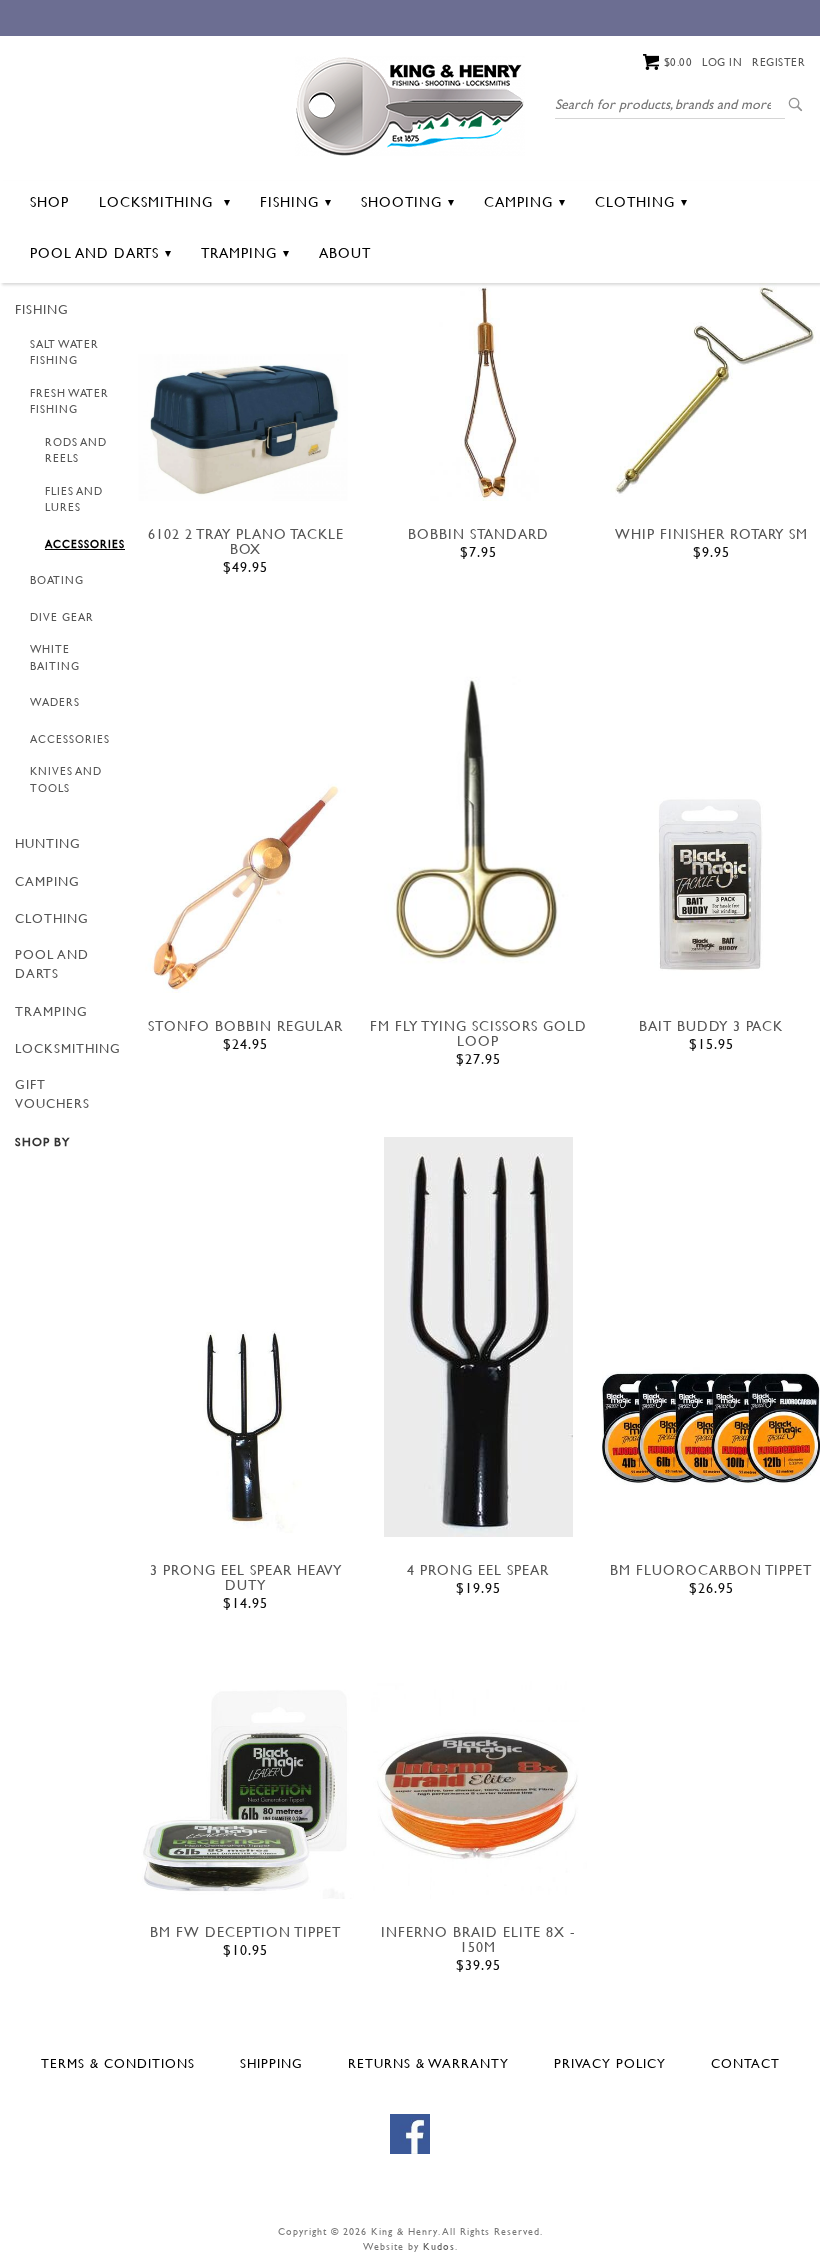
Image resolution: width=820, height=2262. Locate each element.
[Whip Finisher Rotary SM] (711, 392)
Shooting (401, 201)
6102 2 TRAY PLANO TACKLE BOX (246, 541)
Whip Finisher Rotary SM (711, 533)
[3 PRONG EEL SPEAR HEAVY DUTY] (246, 1428)
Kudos (439, 2246)
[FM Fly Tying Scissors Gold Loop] (478, 819)
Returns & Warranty (428, 2063)
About (345, 252)
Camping (518, 201)
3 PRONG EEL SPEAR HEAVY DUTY (246, 1577)
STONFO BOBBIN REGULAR (245, 1025)
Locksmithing (158, 201)
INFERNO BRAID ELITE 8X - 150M (478, 1939)
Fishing (289, 201)
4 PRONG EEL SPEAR (478, 1569)
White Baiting (55, 657)
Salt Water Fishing (64, 352)
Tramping (239, 252)
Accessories (85, 544)
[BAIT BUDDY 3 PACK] (711, 884)
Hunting (48, 843)
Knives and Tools (66, 779)
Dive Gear (62, 617)
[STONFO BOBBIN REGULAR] (246, 884)
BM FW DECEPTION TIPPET (245, 1931)
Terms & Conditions (118, 2063)
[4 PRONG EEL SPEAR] (478, 1337)
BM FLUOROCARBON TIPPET (711, 1569)
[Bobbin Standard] (478, 392)
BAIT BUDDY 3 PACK (711, 1025)
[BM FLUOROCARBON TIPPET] (711, 1428)
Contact (745, 2063)
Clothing (635, 201)
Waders (55, 702)
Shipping (271, 2063)
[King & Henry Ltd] (410, 104)
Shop (49, 201)
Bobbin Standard (478, 533)
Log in (722, 62)
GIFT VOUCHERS (52, 1094)
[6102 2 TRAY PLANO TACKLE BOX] (246, 427)
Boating (57, 580)
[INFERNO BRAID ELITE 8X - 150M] (478, 1790)
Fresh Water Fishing (69, 401)
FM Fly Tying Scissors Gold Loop (478, 1033)
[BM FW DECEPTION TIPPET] (246, 1790)
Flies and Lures (74, 499)
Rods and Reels (76, 450)
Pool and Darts (94, 252)
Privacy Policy (610, 2063)
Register (778, 62)
